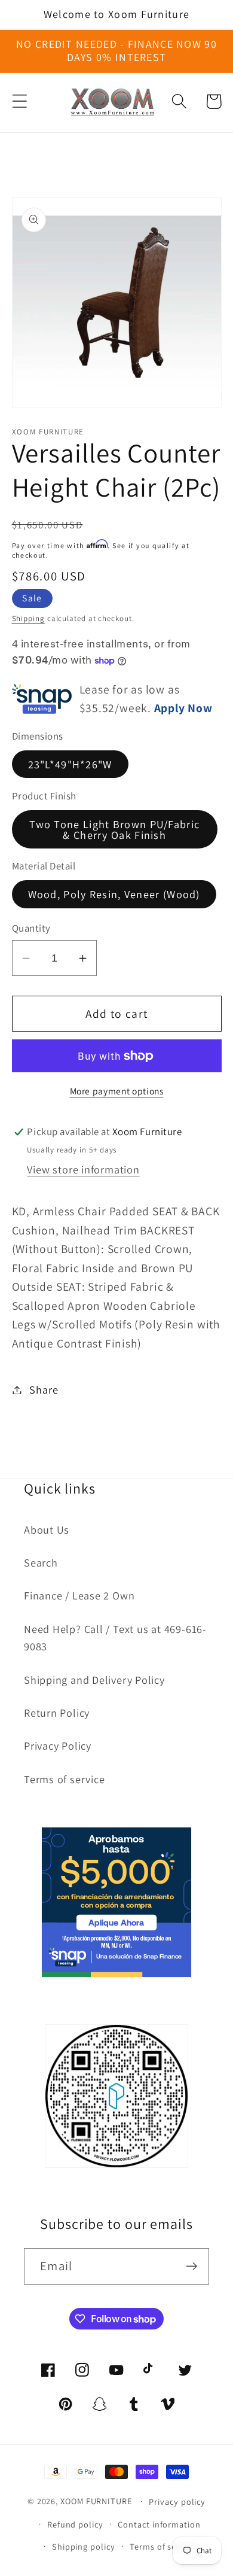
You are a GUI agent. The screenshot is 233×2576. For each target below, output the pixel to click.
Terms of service (64, 1779)
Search (41, 1562)
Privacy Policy (58, 1745)
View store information (83, 1169)
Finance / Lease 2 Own (79, 1595)
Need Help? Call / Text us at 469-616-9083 (115, 1637)
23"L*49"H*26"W (70, 764)
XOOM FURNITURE (96, 2501)
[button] (19, 101)
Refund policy (75, 2524)
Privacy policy (177, 2502)
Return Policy (57, 1713)
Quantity (31, 928)
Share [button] (44, 1389)
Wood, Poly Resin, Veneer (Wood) (114, 894)
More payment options (117, 1091)
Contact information (159, 2524)
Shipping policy (84, 2546)
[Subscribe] (191, 2266)
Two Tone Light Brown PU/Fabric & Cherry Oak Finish (114, 829)
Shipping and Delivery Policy (94, 1680)
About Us (47, 1529)
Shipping (28, 618)
